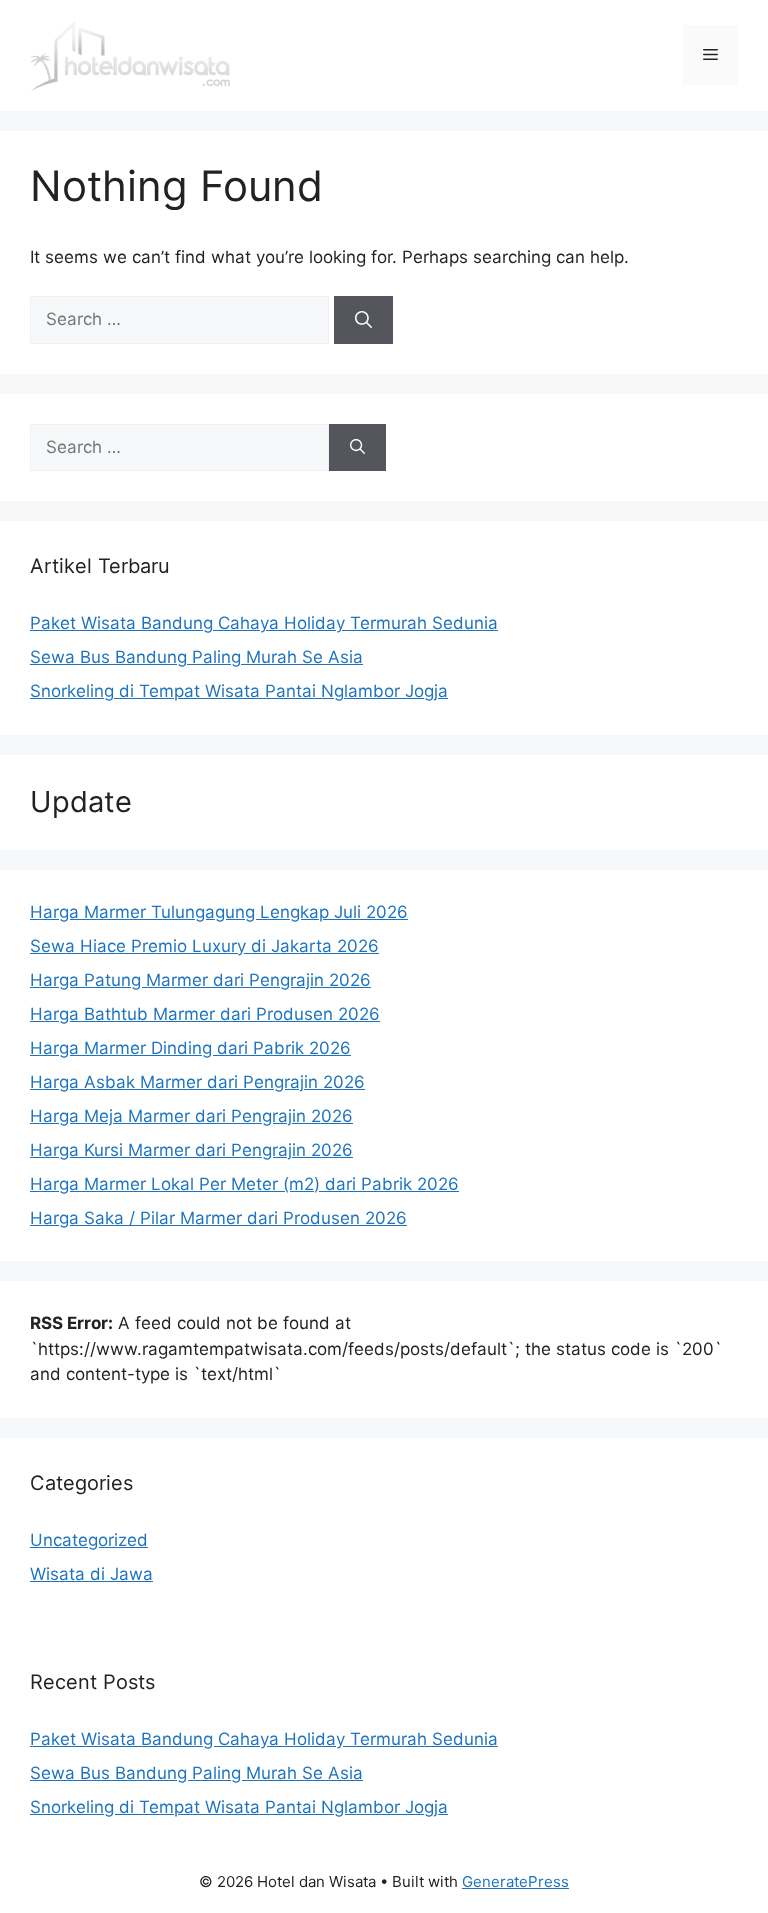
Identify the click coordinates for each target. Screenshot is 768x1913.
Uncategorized (89, 1540)
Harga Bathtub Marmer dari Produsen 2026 (205, 1014)
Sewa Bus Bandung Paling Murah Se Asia (196, 657)
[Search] (363, 320)
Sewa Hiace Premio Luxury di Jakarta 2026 (204, 946)
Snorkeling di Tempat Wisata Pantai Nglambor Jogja (239, 691)
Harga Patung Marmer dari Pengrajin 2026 (200, 980)
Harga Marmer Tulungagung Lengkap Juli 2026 (219, 912)
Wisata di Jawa (91, 1574)
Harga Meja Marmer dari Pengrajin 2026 (191, 1116)
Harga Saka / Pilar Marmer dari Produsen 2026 (218, 1218)
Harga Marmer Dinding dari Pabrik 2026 (190, 1048)
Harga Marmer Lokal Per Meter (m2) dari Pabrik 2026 (244, 1184)
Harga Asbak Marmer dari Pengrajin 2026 (197, 1082)
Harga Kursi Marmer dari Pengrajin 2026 (191, 1150)
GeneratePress (515, 1881)
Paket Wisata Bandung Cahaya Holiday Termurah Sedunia (264, 623)
